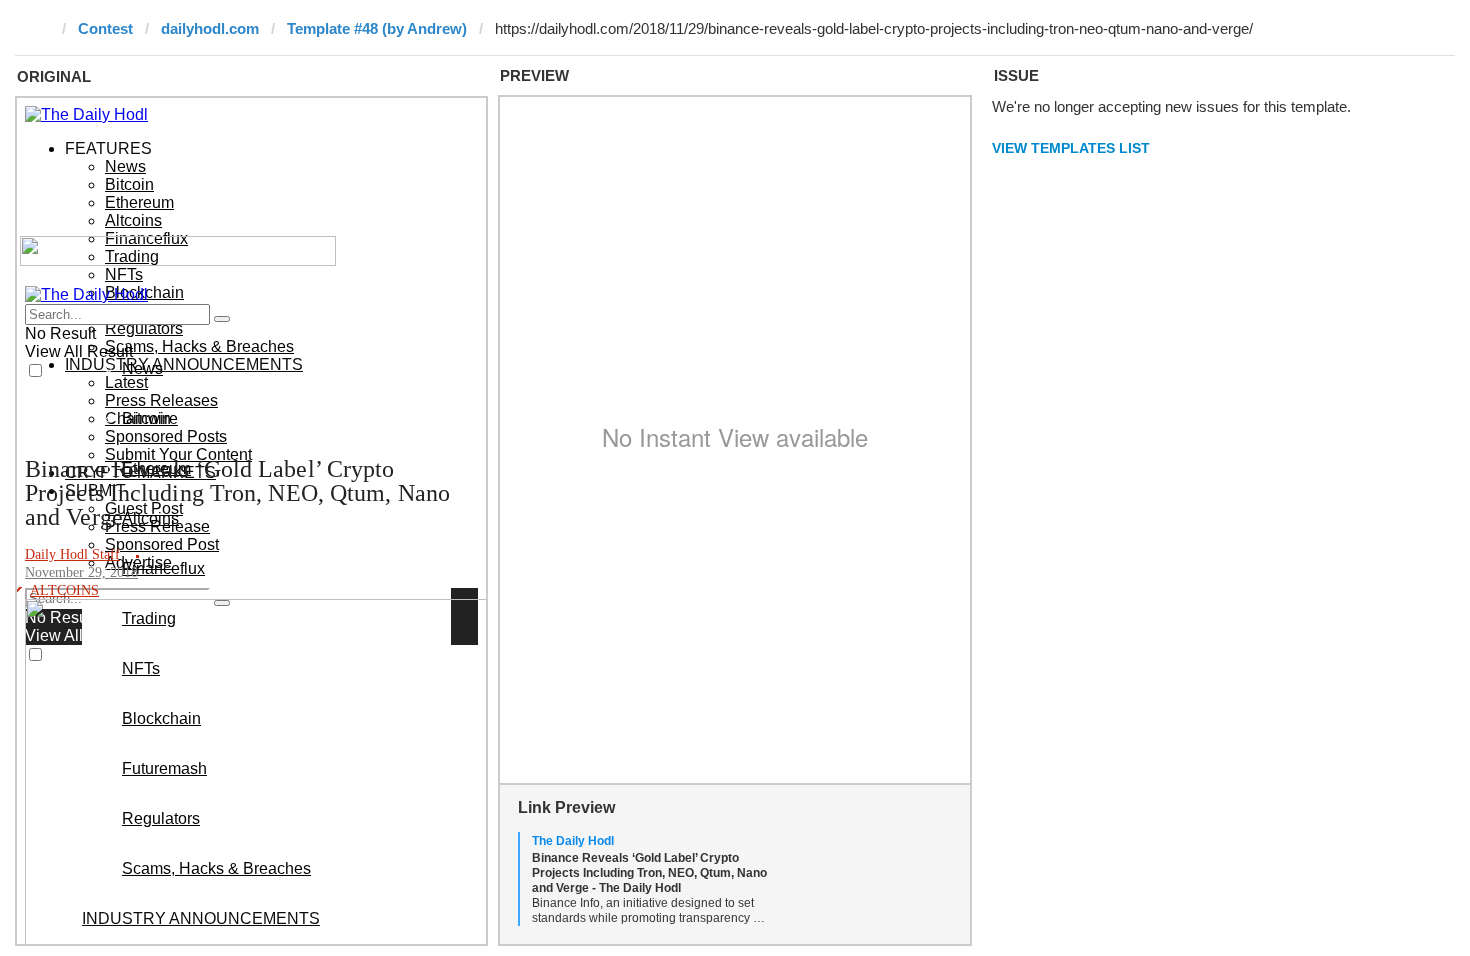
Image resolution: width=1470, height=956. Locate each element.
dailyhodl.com (210, 28)
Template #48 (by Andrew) (377, 28)
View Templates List (1071, 148)
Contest (105, 28)
